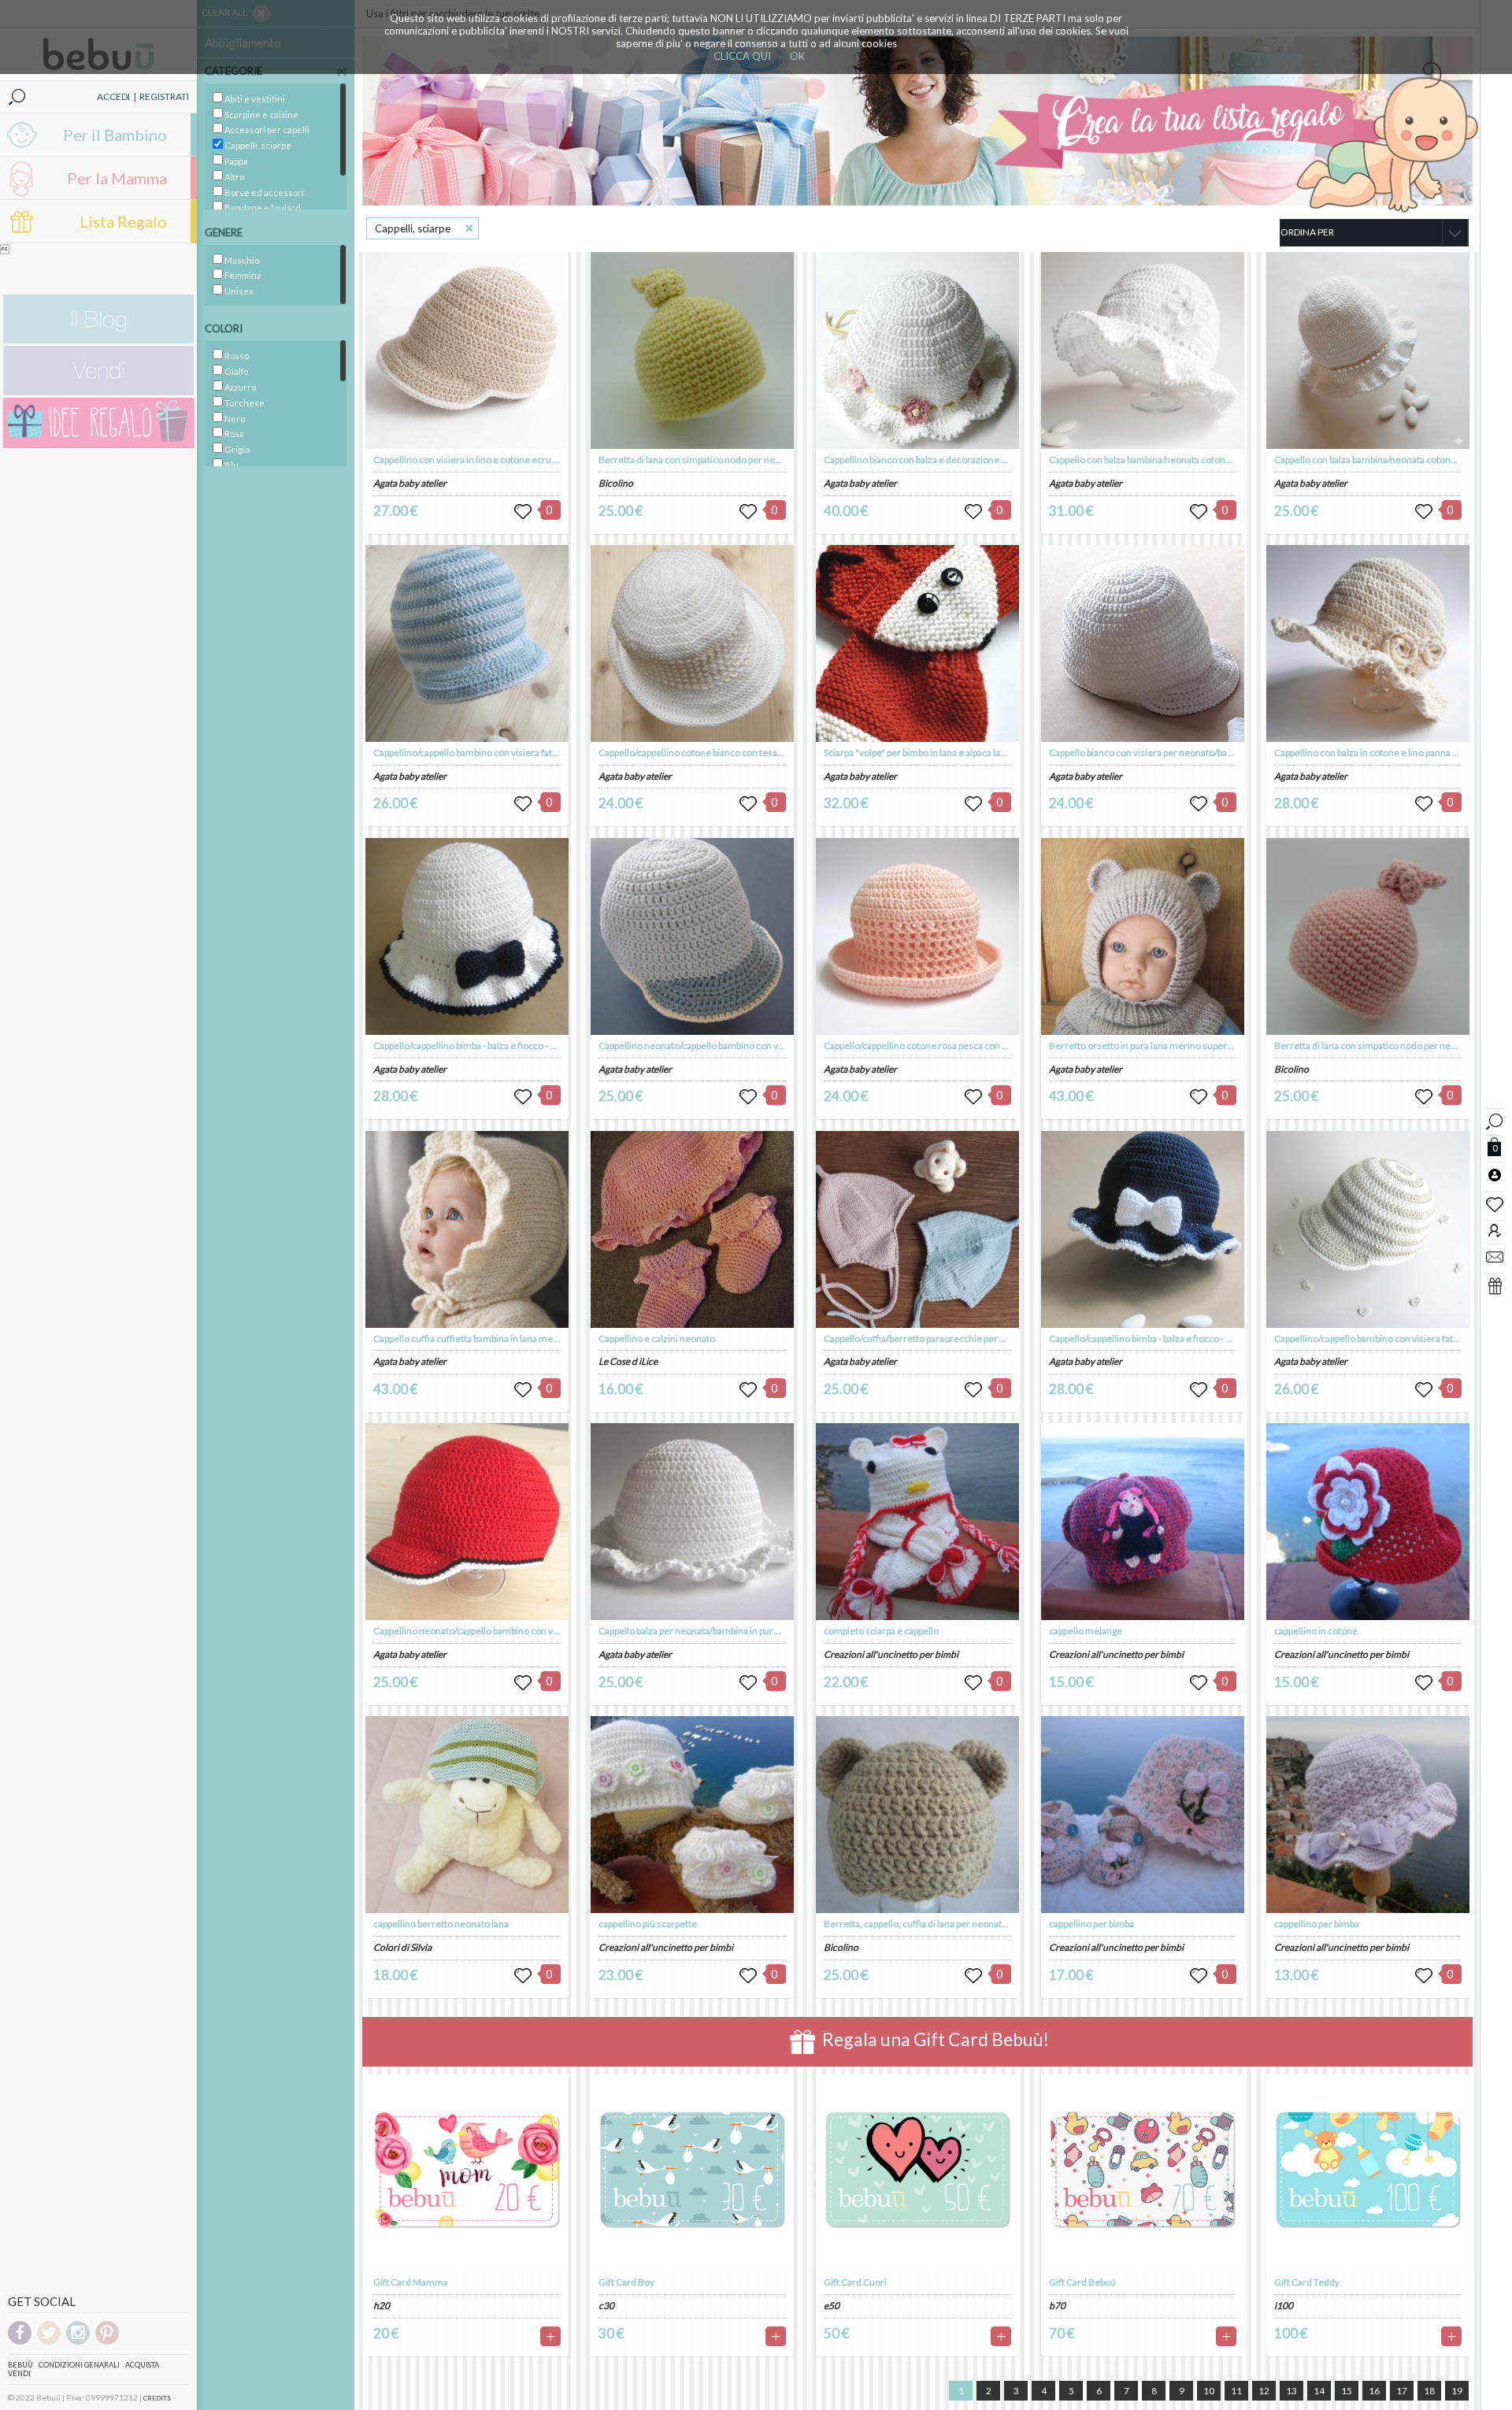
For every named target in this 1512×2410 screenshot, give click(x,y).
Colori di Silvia (402, 1947)
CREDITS (157, 2398)
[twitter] (49, 2342)
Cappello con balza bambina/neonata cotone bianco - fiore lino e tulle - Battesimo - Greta (1231, 460)
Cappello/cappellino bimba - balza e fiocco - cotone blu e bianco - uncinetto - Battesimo (1226, 1338)
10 (1209, 2391)
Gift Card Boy (626, 2282)
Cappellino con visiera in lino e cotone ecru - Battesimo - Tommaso (512, 460)
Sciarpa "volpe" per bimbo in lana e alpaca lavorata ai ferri (940, 753)
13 (1291, 2391)
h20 (382, 2306)
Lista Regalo (123, 221)
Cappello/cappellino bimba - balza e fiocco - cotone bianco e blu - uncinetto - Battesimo (550, 1046)
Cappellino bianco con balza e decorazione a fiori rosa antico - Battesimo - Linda (988, 460)
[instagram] (78, 2342)
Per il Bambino (115, 135)
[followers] (1495, 1230)
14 (1319, 2391)
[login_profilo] (1495, 1174)
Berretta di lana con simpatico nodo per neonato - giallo (713, 460)
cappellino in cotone (1316, 1631)
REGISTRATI (164, 96)
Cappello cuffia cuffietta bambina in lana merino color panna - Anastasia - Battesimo (546, 1338)
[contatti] (1495, 1256)
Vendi (19, 2373)
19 (1457, 2391)
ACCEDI (113, 96)
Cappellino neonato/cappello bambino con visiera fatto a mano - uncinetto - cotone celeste (785, 1046)
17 (1402, 2391)
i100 (1284, 2306)
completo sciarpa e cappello (881, 1631)
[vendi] (98, 392)
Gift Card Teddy (1307, 2282)
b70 (1057, 2306)
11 (1236, 2391)
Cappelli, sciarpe (413, 228)
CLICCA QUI (742, 56)
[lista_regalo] (1495, 1285)
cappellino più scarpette (648, 1924)
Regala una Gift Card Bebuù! (934, 2040)
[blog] (98, 340)
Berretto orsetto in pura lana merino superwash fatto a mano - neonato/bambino (1216, 1046)
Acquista (142, 2365)
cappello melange (1086, 1631)
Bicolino (616, 483)
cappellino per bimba (1091, 1924)
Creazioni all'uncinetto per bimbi (666, 1947)
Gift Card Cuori (855, 2282)
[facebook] (20, 2342)
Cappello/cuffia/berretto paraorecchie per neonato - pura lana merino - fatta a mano (997, 1338)
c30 (606, 2306)
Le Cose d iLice (628, 1361)
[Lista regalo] (917, 121)
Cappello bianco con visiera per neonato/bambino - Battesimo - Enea (1190, 753)
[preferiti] (1495, 1203)
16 (1374, 2391)
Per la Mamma (117, 178)
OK (797, 56)
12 (1264, 2391)
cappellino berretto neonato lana (441, 1924)
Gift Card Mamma (411, 2282)
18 (1429, 2391)
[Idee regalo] (98, 445)
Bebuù (20, 2365)
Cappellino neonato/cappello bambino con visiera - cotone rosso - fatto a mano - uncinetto (559, 1631)
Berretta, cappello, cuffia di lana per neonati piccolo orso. (941, 1924)
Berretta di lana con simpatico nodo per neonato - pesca (1390, 1046)
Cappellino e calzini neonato (657, 1338)
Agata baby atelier (410, 483)
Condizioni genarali (79, 2365)
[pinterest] (107, 2342)
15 (1347, 2391)
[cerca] (1495, 1120)
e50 (832, 2306)
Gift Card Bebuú (1082, 2282)
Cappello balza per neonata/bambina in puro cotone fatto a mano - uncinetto (755, 1631)
